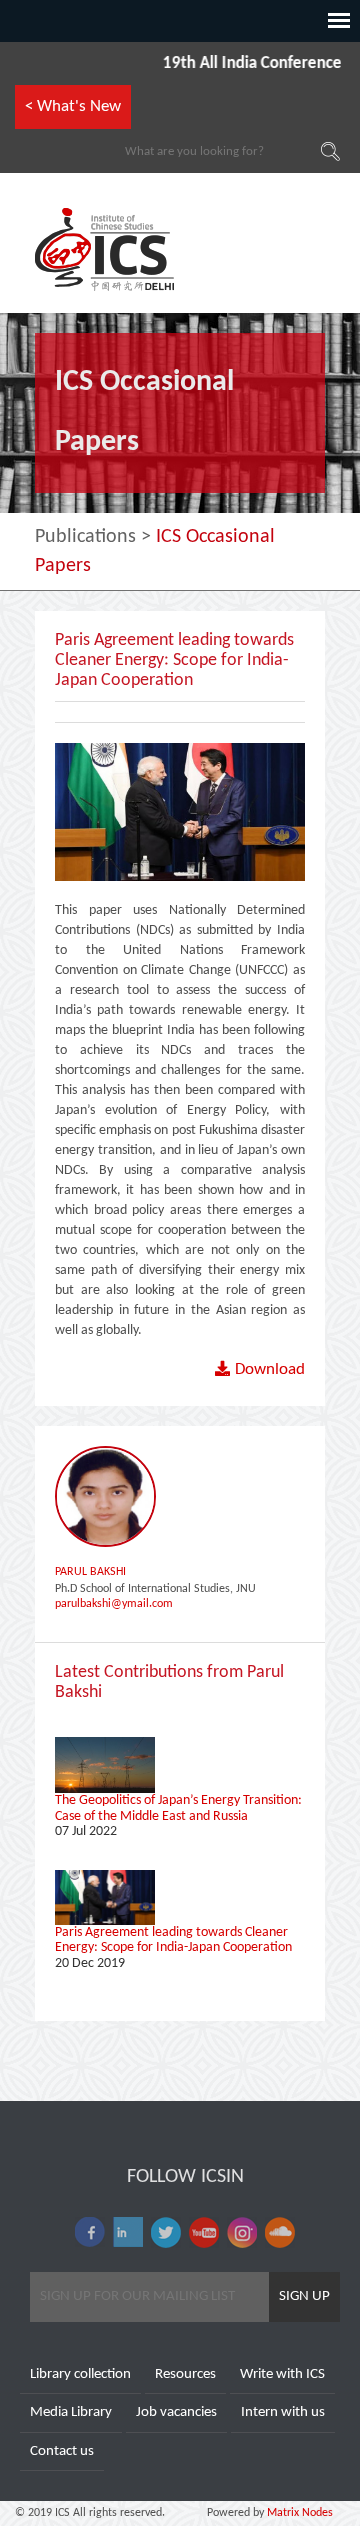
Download (270, 1369)
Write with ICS (282, 2374)
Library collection (80, 2374)
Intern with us (283, 2412)
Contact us (62, 2451)
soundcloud (280, 2232)
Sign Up (304, 2296)
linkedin (128, 2232)
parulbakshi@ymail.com (114, 1604)
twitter (166, 2232)
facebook (90, 2232)
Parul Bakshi (90, 1572)
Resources (185, 2374)
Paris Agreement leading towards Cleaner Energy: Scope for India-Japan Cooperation (173, 1940)
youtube (204, 2232)
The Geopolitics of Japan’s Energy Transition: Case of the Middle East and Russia (178, 1808)
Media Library (71, 2412)
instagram (242, 2232)
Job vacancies (176, 2412)
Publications (85, 537)
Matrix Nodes (298, 2513)
